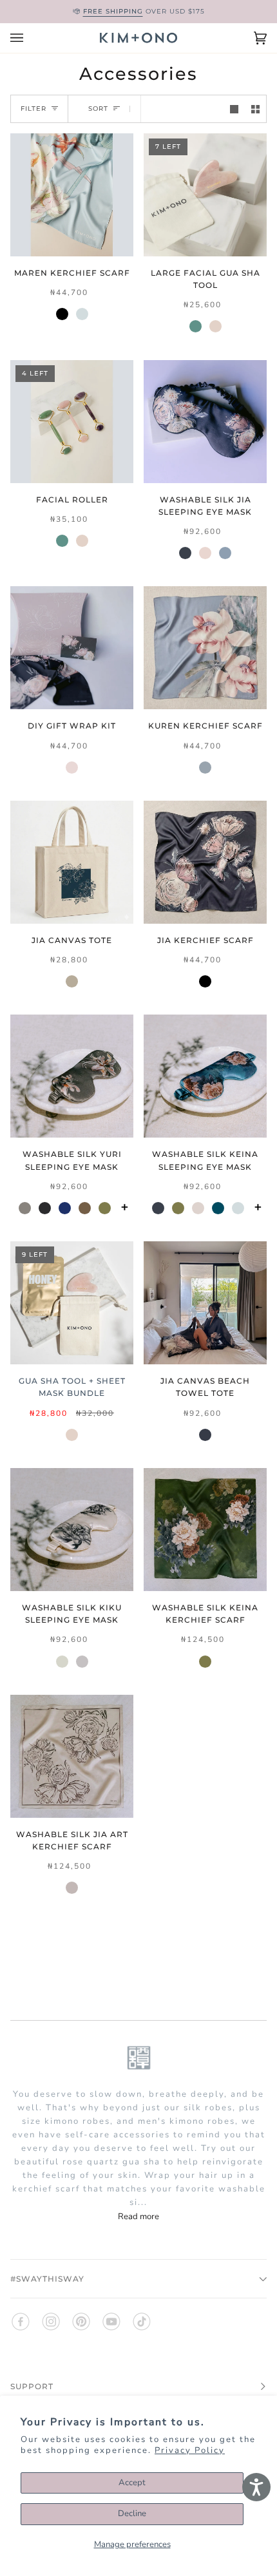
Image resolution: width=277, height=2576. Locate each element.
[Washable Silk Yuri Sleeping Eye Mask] (72, 1076)
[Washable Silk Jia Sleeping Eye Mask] (205, 422)
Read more (138, 2217)
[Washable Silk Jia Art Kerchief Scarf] (72, 1756)
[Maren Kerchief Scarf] (72, 195)
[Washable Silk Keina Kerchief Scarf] (205, 1530)
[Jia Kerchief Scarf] (205, 862)
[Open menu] (30, 38)
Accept (132, 2483)
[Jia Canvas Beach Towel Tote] (205, 1303)
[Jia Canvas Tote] (72, 862)
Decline (132, 2514)
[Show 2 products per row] (255, 109)
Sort (98, 109)
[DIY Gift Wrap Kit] (72, 648)
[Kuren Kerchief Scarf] (205, 648)
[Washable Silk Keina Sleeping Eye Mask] (205, 1076)
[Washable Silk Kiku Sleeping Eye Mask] (72, 1530)
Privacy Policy (190, 2450)
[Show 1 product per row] (234, 109)
